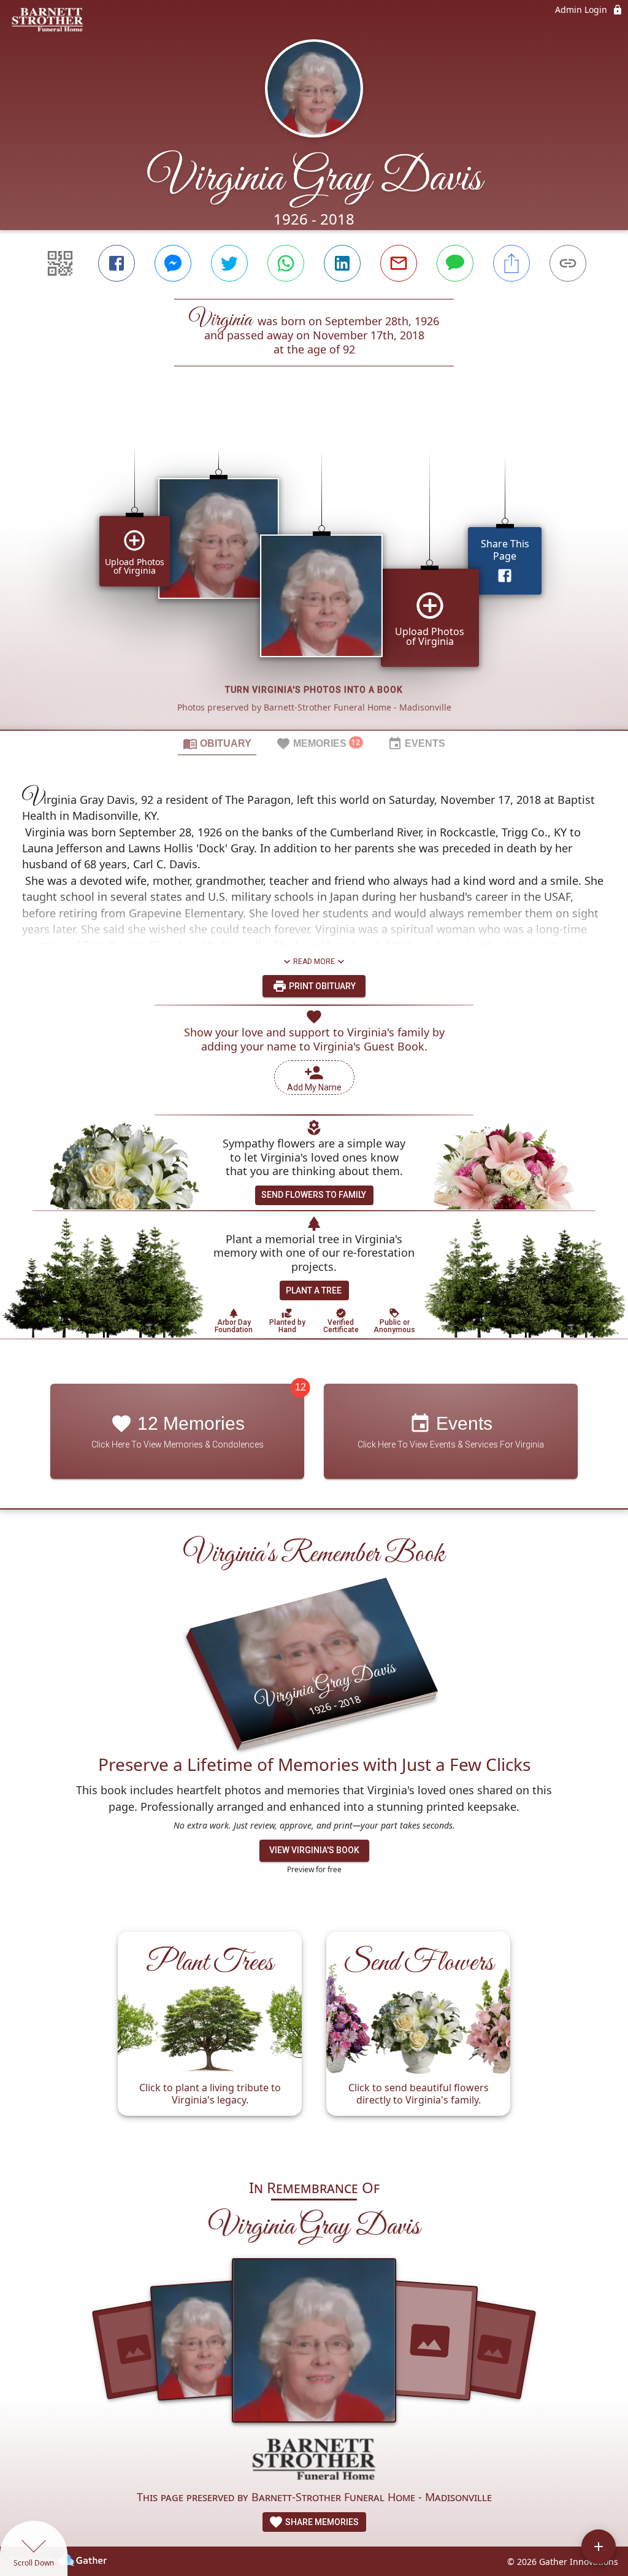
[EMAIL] (399, 263)
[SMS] (455, 263)
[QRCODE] (60, 263)
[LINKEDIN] (342, 263)
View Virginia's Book (314, 1850)
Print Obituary (321, 986)
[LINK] (568, 263)
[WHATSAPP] (286, 263)
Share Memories (321, 2522)
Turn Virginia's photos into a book (314, 690)
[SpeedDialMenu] (599, 2547)
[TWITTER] (229, 263)
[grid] (314, 569)
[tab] (217, 743)
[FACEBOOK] (117, 263)
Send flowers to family (314, 1195)
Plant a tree (314, 1290)
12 (301, 1387)
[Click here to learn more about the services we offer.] (314, 2460)
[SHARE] (511, 263)
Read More (314, 962)
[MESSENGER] (173, 263)
